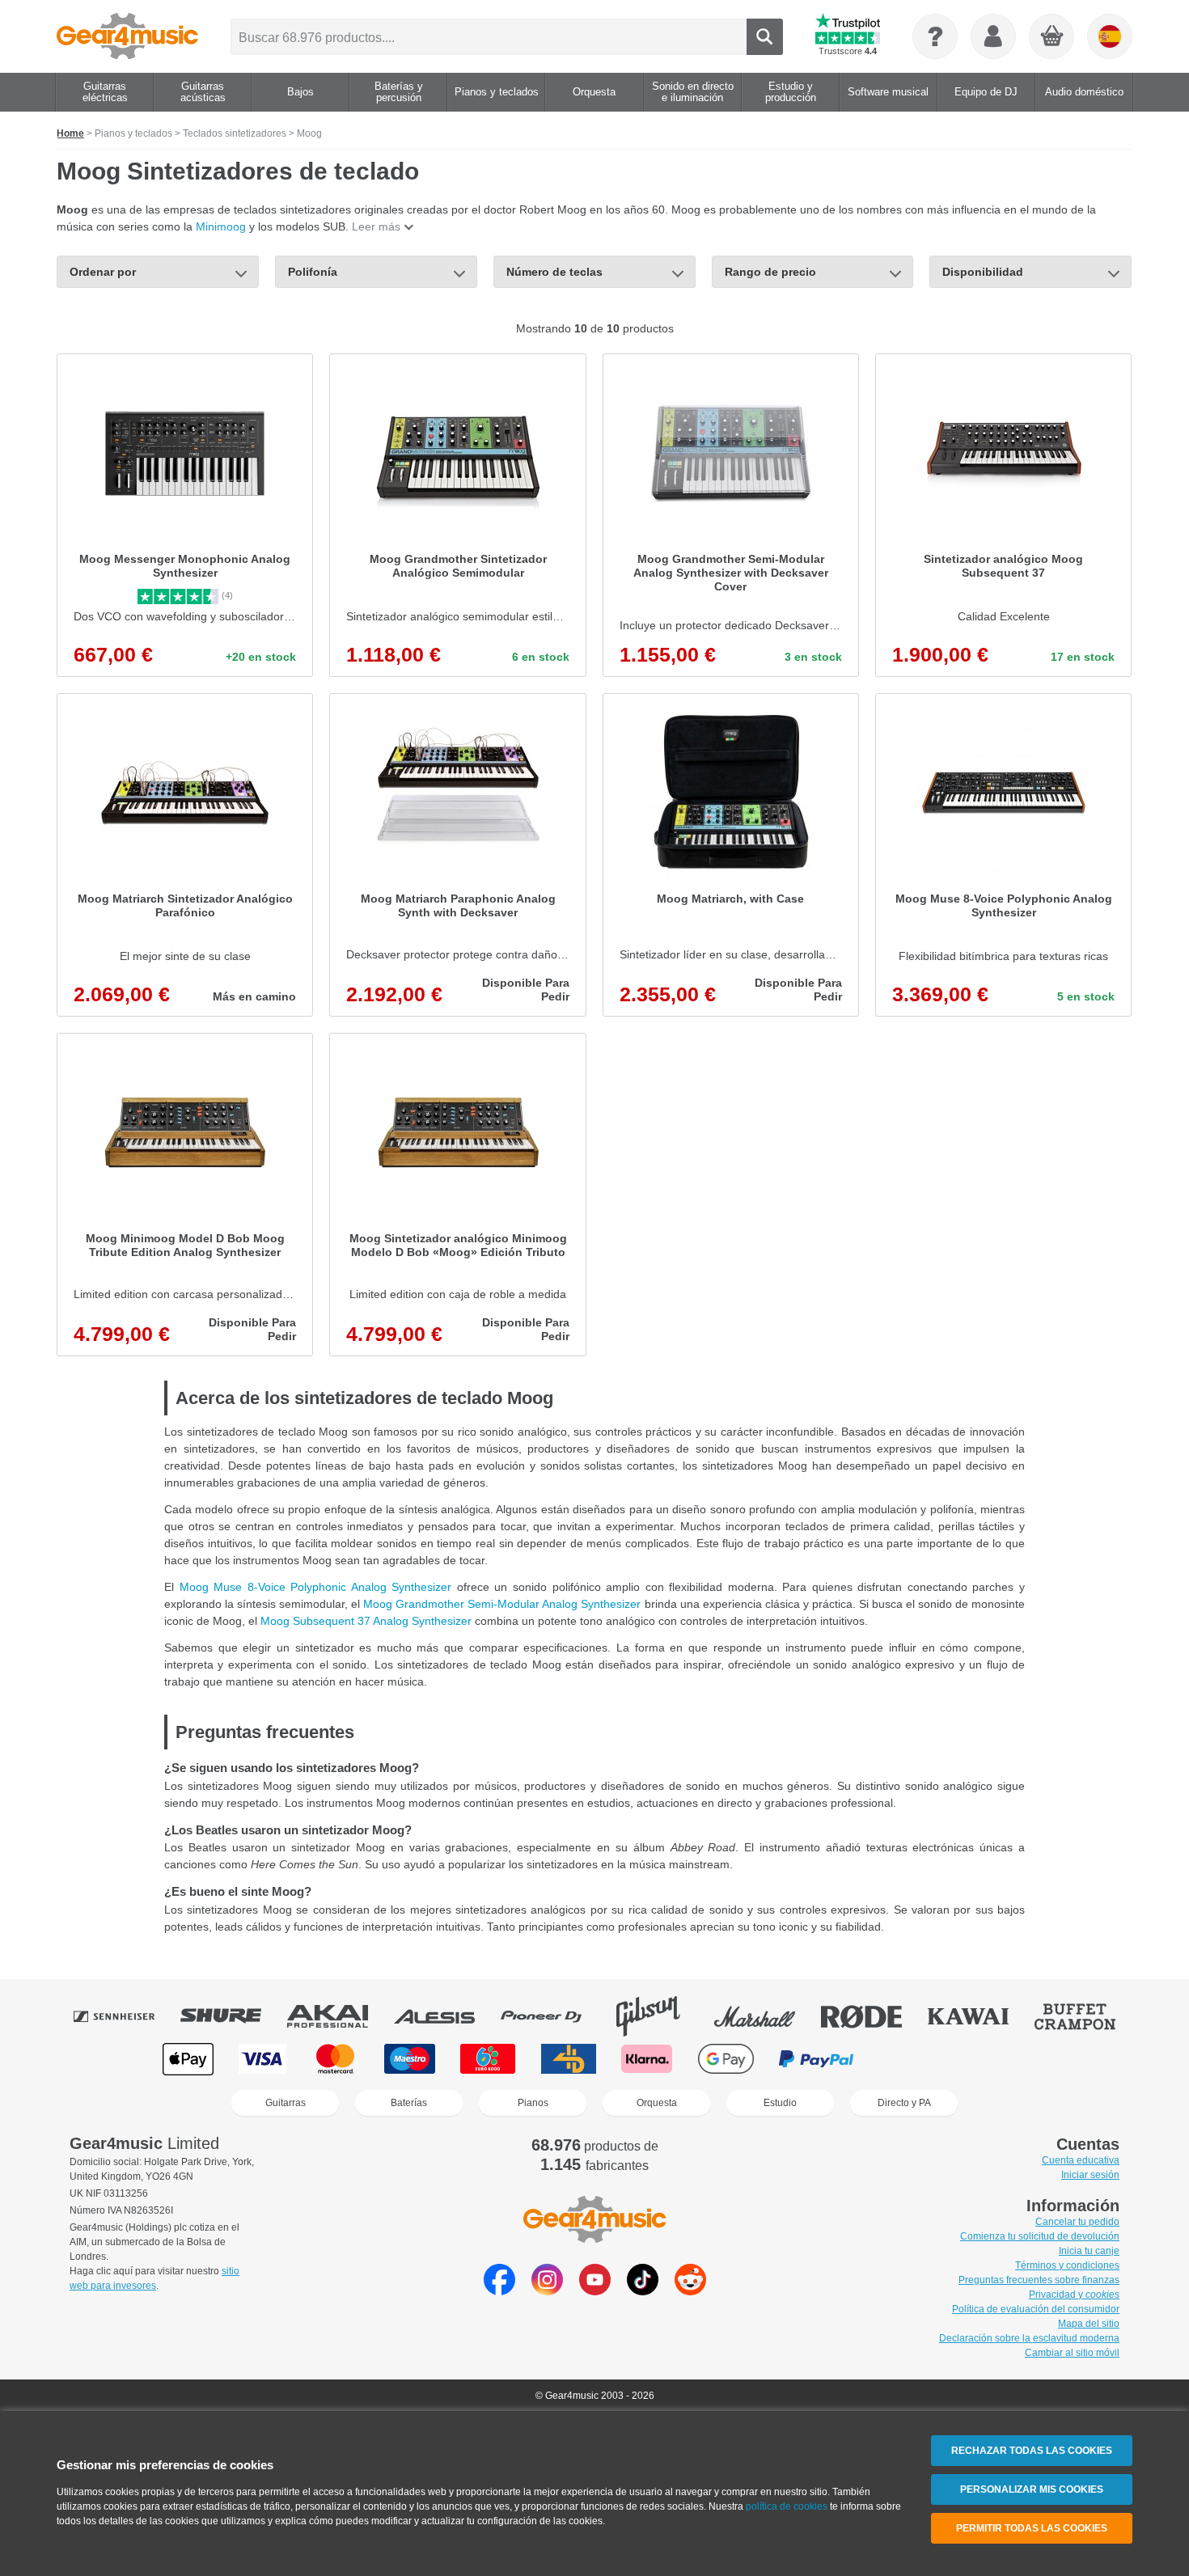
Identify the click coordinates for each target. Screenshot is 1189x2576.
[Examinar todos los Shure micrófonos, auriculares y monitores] (232, 2016)
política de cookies (787, 2506)
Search (765, 37)
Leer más (376, 226)
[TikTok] (643, 2291)
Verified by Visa (999, 2059)
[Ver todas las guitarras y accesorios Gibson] (659, 2016)
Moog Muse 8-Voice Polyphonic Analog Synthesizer (316, 1587)
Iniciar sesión (1090, 2175)
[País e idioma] (1110, 36)
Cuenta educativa (1081, 2160)
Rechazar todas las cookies (1032, 2451)
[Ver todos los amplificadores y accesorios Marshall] (766, 2016)
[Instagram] (547, 2291)
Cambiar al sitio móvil (1072, 2353)
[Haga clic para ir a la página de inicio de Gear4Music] (127, 36)
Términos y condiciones (1067, 2265)
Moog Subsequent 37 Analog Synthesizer (366, 1621)
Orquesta (657, 2103)
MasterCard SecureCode (913, 2059)
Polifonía (313, 272)
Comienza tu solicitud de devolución (1040, 2236)
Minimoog (221, 226)
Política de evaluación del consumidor (1036, 2309)
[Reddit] (690, 2291)
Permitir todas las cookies (1032, 2528)
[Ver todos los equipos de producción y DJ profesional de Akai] (339, 2016)
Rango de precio (770, 272)
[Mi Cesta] (1052, 37)
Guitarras (286, 2103)
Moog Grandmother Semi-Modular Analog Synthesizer (502, 1604)
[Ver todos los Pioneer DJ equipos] (552, 2016)
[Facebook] (499, 2291)
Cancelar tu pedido (1077, 2222)
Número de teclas (554, 272)
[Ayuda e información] (935, 36)
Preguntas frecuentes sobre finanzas (1039, 2280)
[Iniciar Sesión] (993, 36)
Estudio (780, 2103)
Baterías (409, 2103)
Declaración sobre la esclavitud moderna (1029, 2338)
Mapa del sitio (1089, 2324)
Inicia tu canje (1089, 2251)
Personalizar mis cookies (1032, 2489)
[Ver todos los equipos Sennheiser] (125, 2016)
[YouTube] (595, 2291)
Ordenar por (103, 272)
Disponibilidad (983, 272)
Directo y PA (904, 2103)
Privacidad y (1074, 2295)
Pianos (533, 2103)
